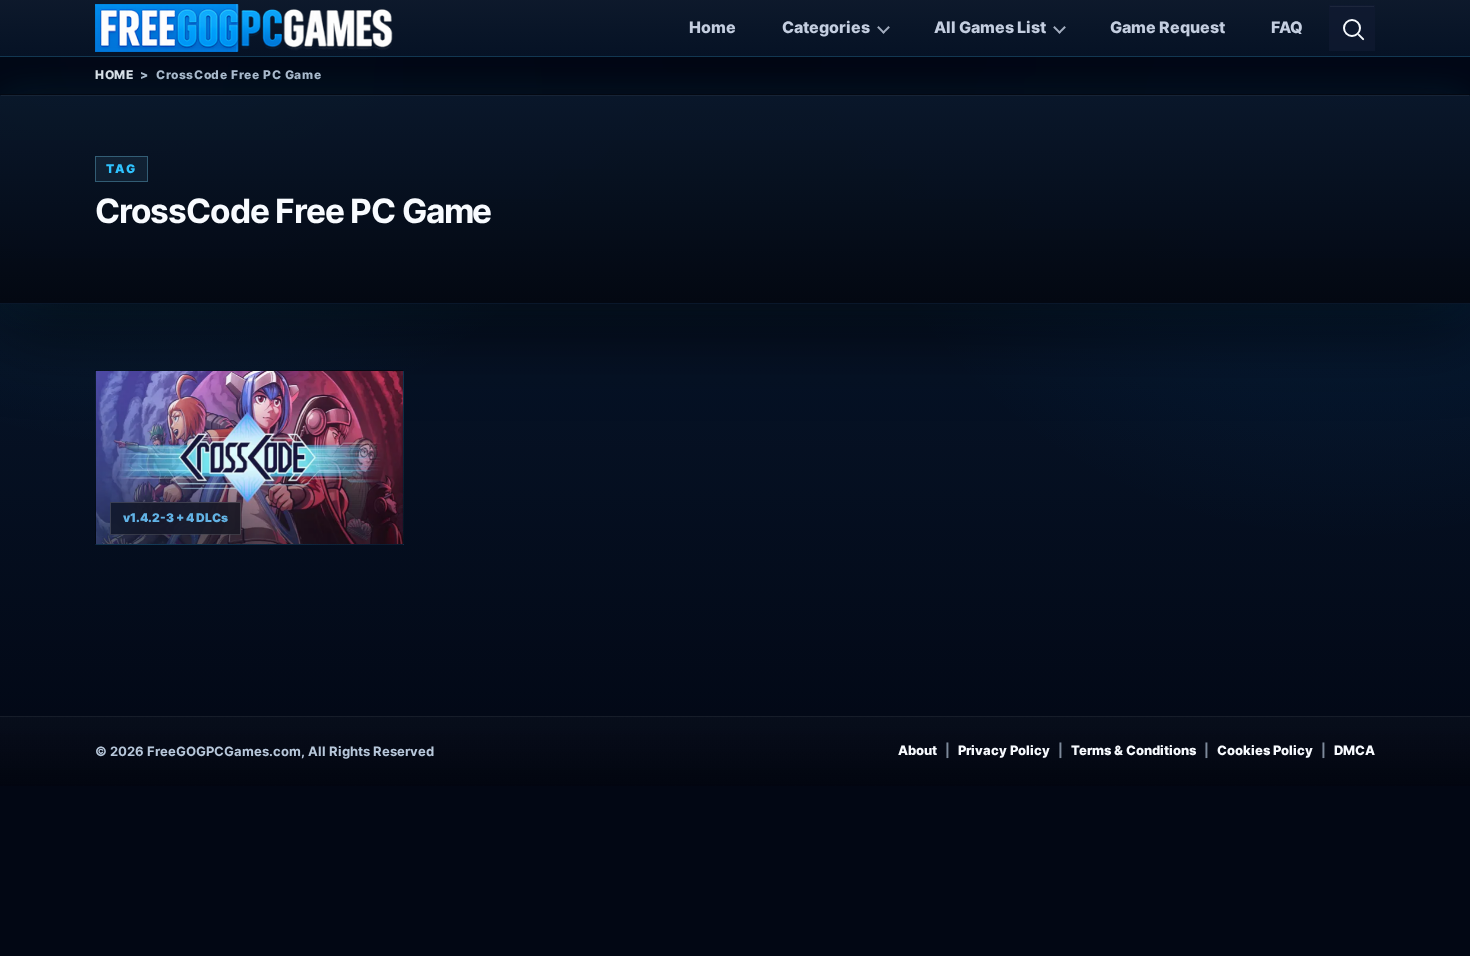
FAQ (1287, 27)
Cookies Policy (1265, 750)
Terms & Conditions (1133, 750)
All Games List (990, 27)
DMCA (1354, 750)
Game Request (1167, 27)
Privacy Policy (1004, 750)
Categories (826, 27)
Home (712, 27)
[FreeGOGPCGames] (245, 28)
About (917, 750)
